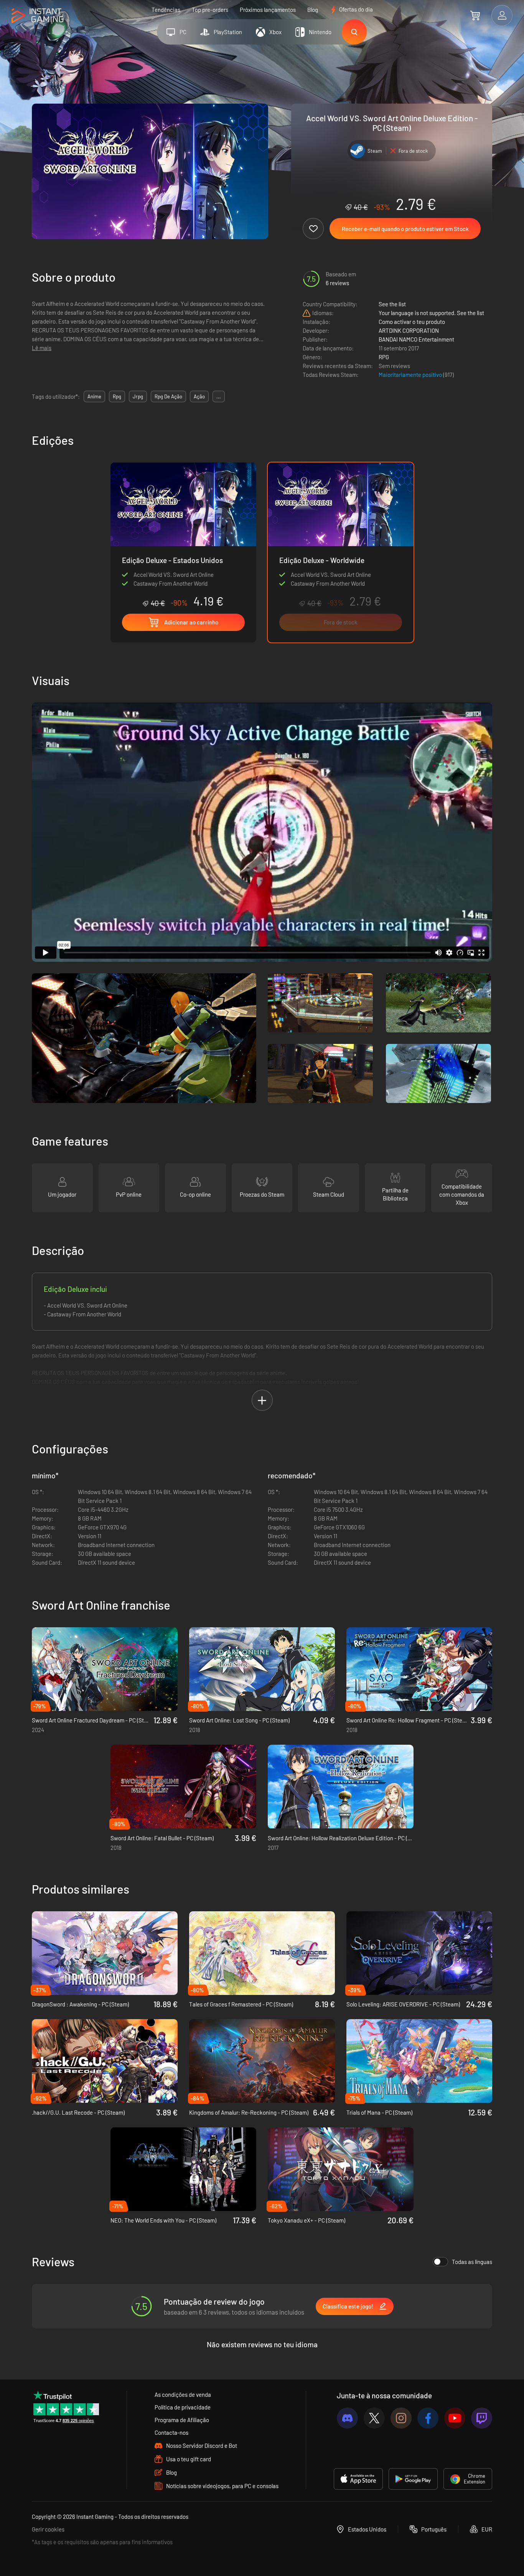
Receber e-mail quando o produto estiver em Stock (405, 229)
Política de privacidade (183, 2407)
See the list (392, 304)
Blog (313, 10)
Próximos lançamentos (268, 10)
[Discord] (347, 2418)
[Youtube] (455, 2418)
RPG (384, 357)
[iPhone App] (358, 2479)
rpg (117, 396)
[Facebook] (428, 2418)
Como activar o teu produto (412, 322)
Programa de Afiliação (182, 2420)
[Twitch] (482, 2418)
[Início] (37, 16)
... (219, 396)
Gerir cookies (48, 2529)
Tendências (166, 10)
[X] (374, 2418)
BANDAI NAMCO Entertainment (416, 339)
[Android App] (413, 2479)
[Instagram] (401, 2418)
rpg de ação (168, 396)
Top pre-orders (210, 10)
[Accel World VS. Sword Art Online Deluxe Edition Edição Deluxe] (183, 535)
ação (199, 396)
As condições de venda (183, 2394)
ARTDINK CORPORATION (409, 330)
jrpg (138, 396)
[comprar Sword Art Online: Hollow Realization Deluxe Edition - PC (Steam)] (341, 1787)
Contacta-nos (171, 2432)
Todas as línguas (472, 2262)
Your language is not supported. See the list (431, 313)
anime (94, 396)
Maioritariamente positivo (411, 375)
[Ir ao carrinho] (475, 15)
